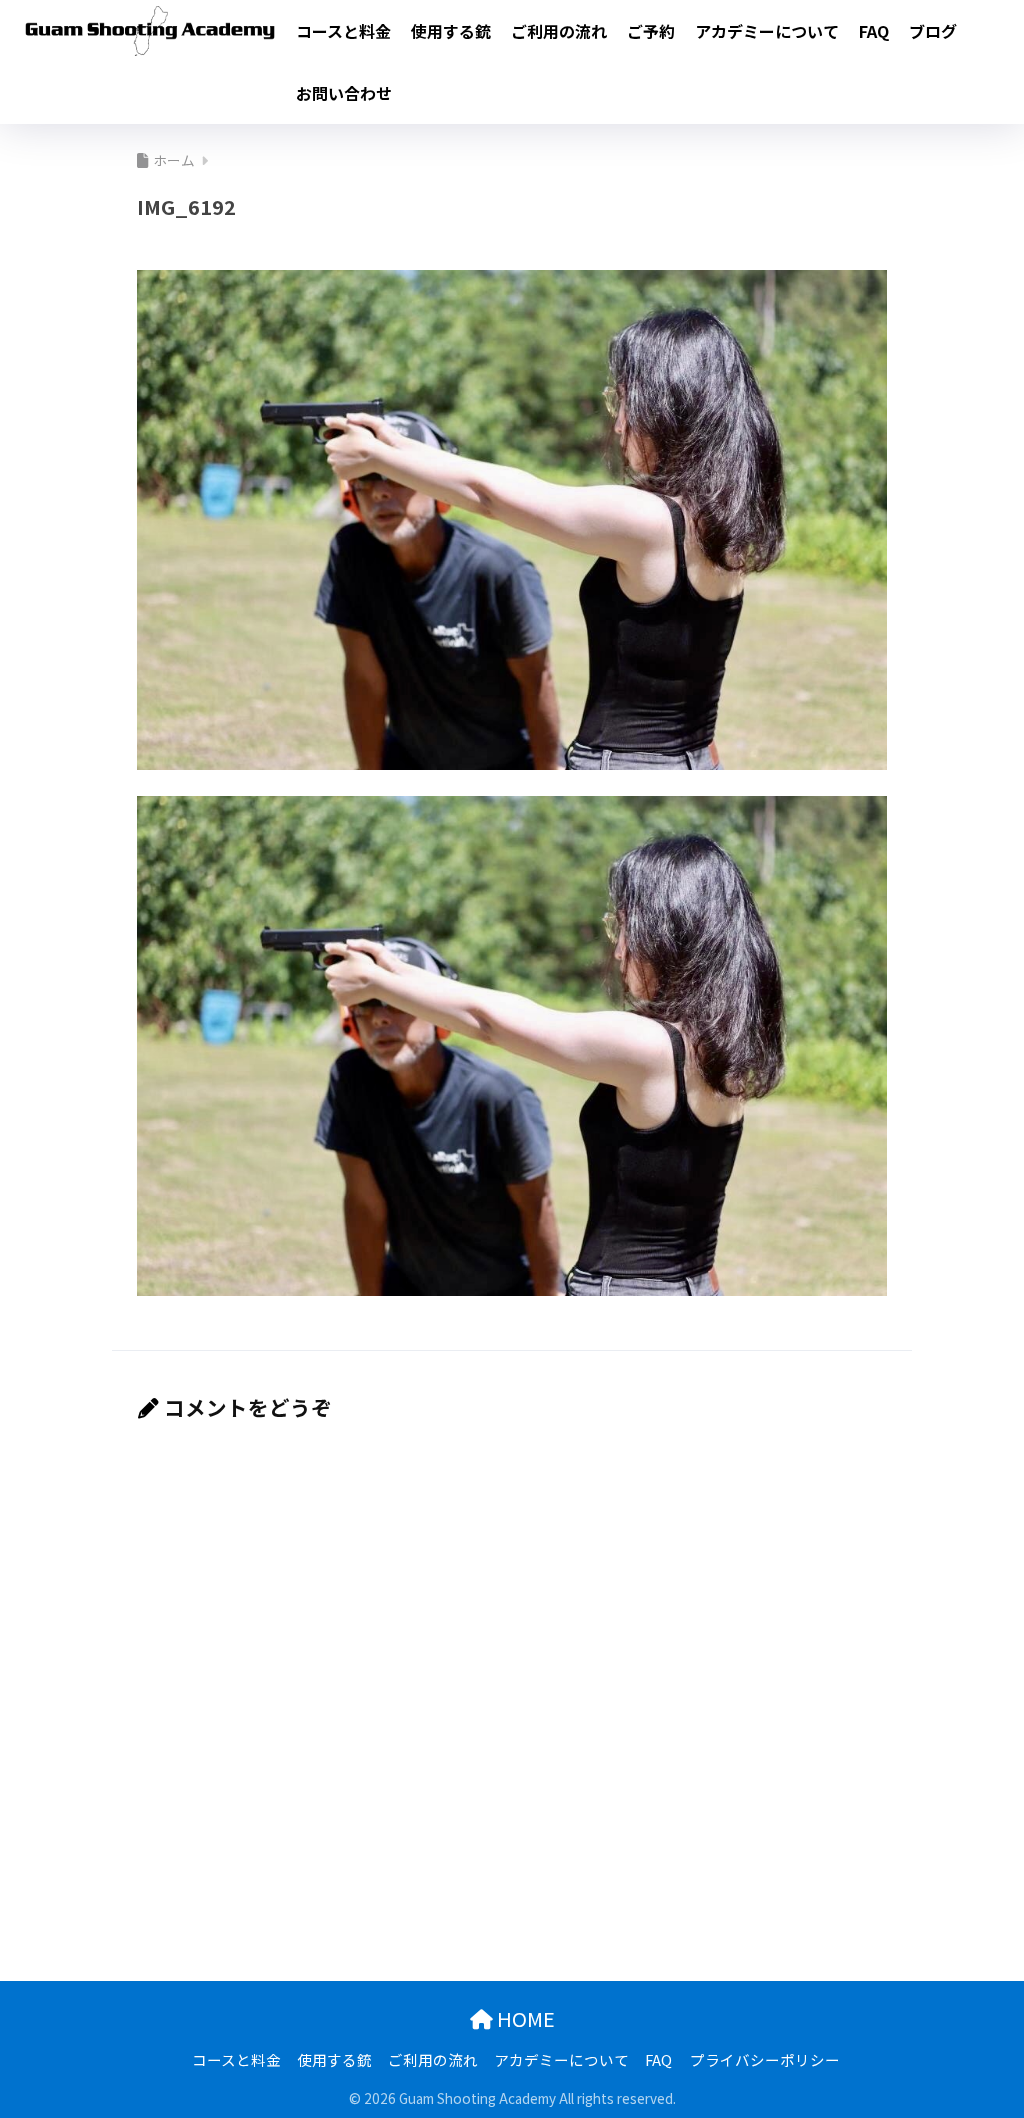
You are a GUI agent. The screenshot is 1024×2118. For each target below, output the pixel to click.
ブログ (933, 31)
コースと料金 (343, 31)
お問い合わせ (344, 93)
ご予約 (651, 31)
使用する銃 (451, 31)
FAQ (874, 31)
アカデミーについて (767, 31)
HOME (524, 2018)
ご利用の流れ (559, 31)
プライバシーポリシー (765, 2059)
